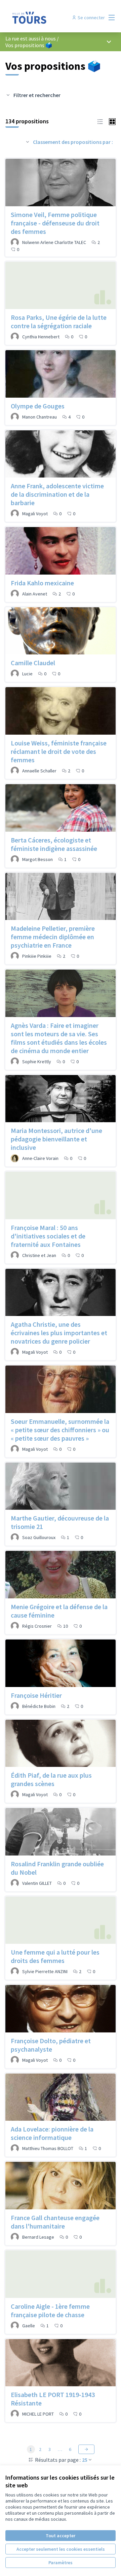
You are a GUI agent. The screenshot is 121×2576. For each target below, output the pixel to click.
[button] (100, 121)
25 (85, 2460)
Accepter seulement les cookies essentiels (61, 2549)
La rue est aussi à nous (31, 38)
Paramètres (61, 2563)
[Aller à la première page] (46, 18)
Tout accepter (61, 2536)
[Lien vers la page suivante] (86, 2449)
